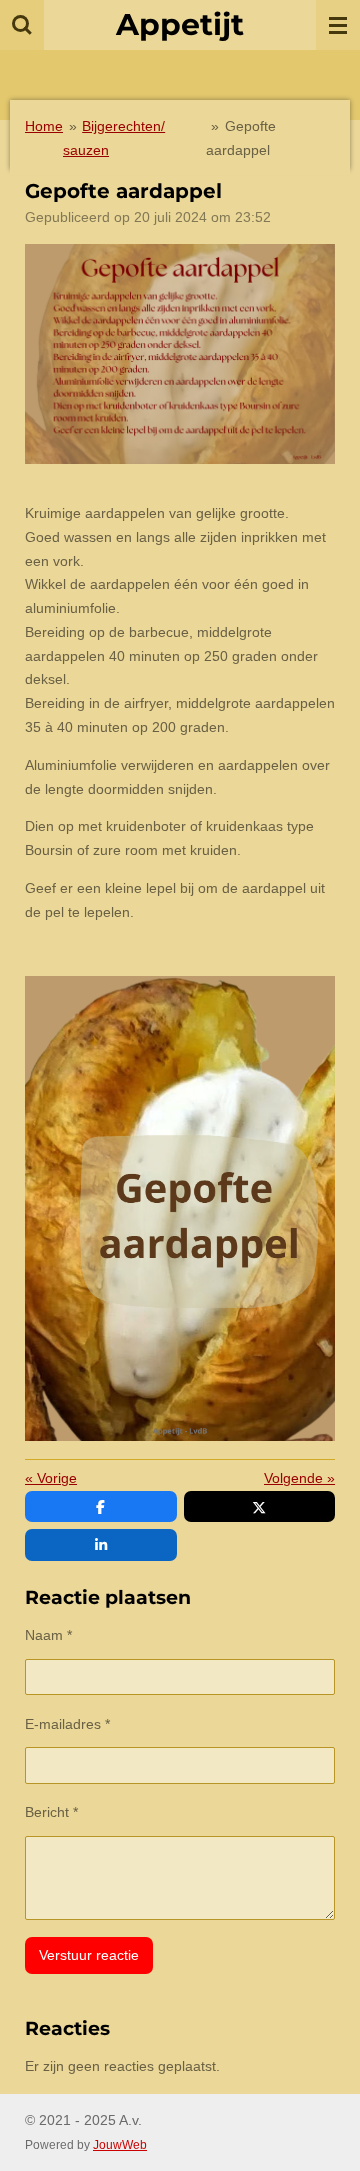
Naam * (48, 1635)
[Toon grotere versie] (180, 354)
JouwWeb (120, 2144)
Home (44, 126)
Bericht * (51, 1812)
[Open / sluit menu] (338, 25)
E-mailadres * (67, 1724)
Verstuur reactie (89, 1955)
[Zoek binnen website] (22, 25)
